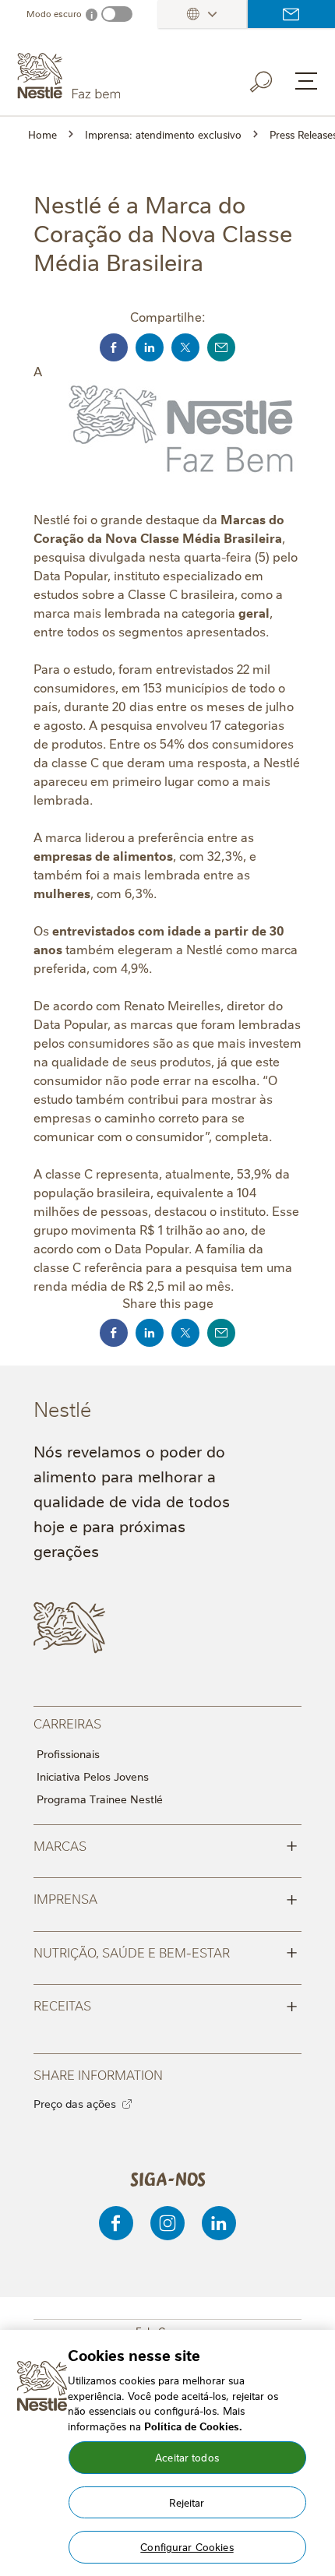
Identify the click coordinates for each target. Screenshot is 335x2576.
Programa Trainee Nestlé (100, 1799)
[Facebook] (116, 2223)
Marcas (166, 1845)
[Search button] (272, 79)
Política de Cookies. (193, 2426)
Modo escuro (54, 14)
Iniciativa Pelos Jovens (93, 1776)
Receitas (166, 2004)
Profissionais (68, 1753)
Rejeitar (187, 2502)
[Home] (108, 76)
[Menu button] (306, 81)
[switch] (117, 14)
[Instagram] (167, 2223)
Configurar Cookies (187, 2546)
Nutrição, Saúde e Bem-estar (166, 1951)
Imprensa (166, 1898)
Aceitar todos (187, 2457)
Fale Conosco (291, 14)
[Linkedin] (219, 2223)
